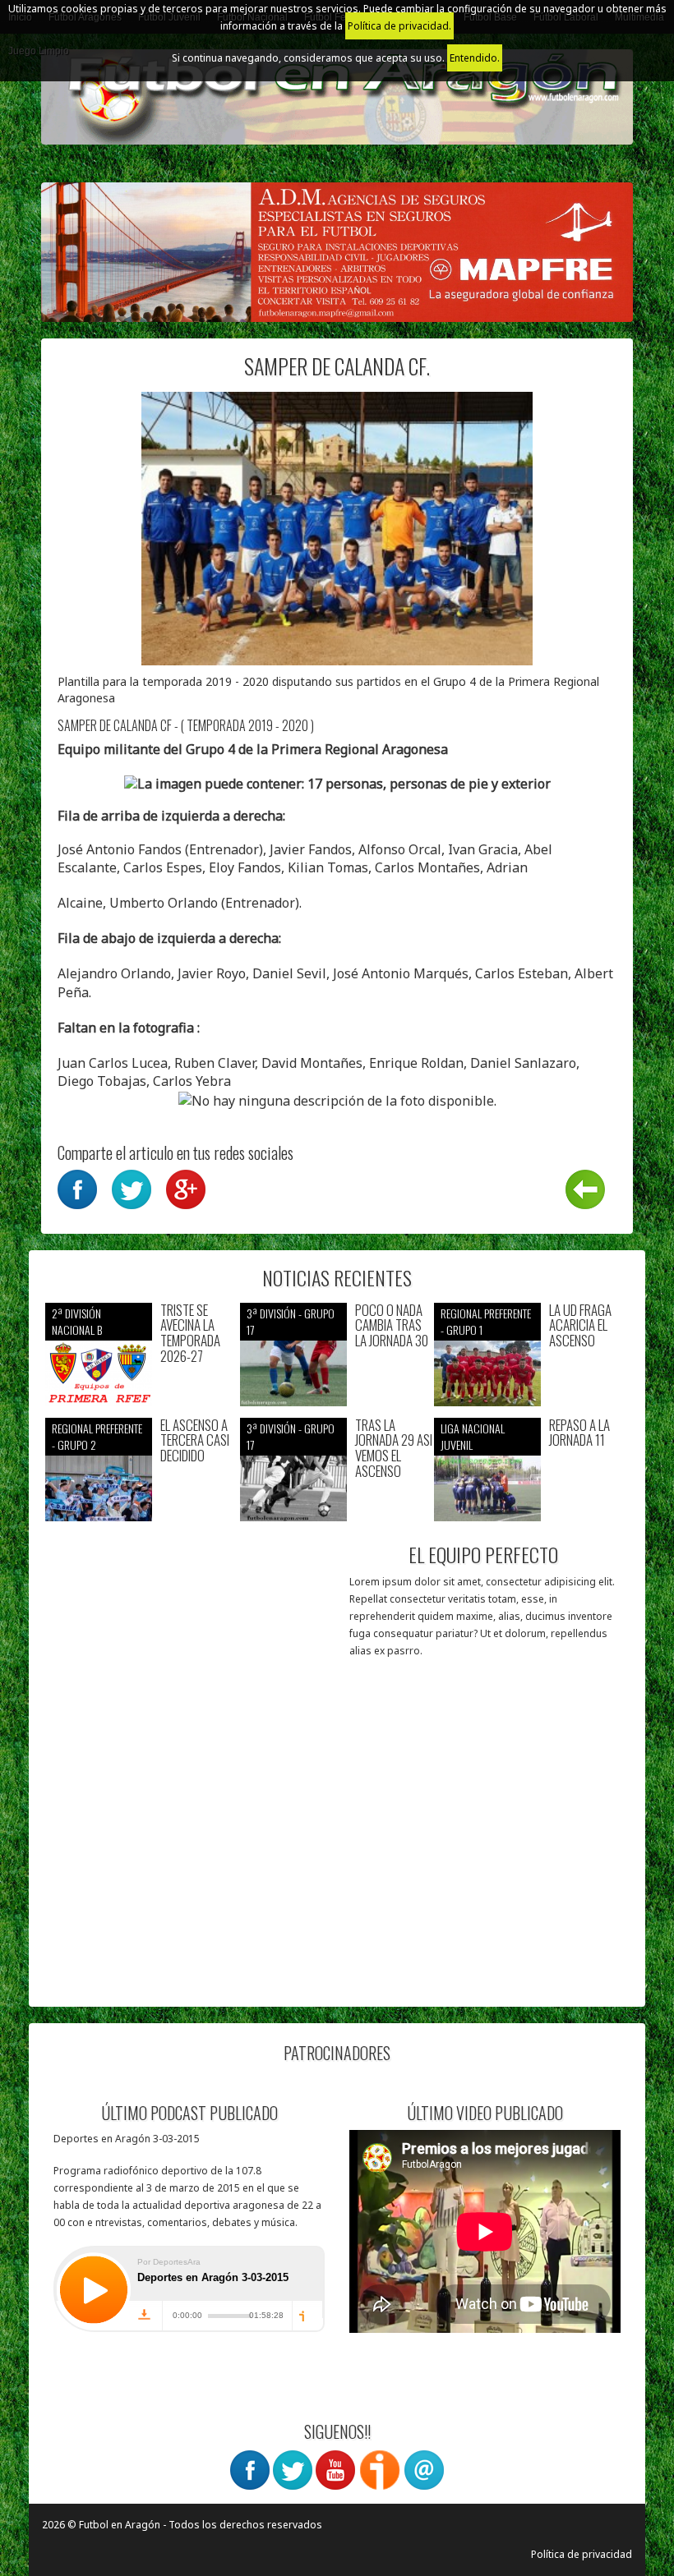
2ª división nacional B (77, 1321)
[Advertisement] (191, 1888)
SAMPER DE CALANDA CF (115, 725)
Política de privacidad (582, 2554)
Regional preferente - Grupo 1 (486, 1321)
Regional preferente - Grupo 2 (97, 1436)
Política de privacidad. (399, 26)
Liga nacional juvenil (473, 1436)
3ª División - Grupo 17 (291, 1321)
